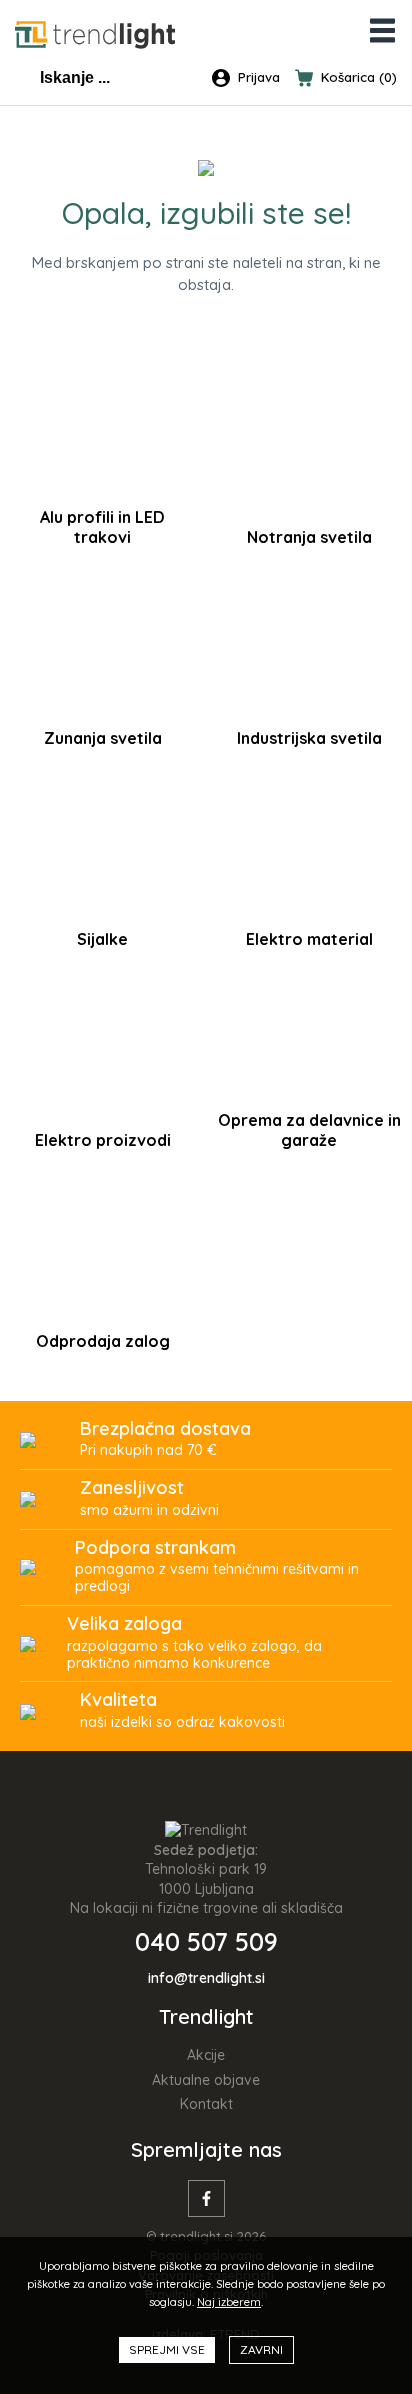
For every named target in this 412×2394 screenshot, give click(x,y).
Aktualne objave (206, 2080)
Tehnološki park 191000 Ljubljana (206, 1879)
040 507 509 (206, 1941)
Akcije (206, 2055)
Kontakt (206, 2104)
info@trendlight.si (206, 1978)
